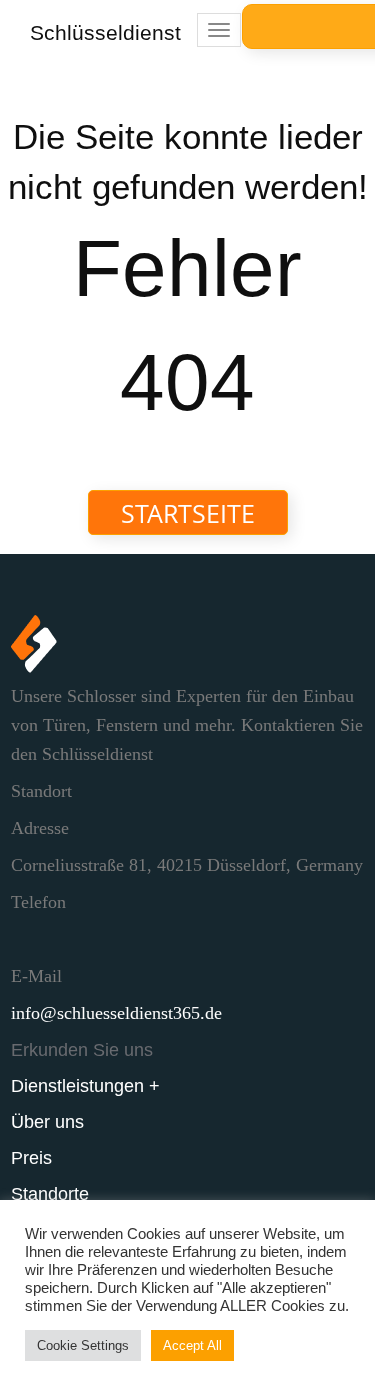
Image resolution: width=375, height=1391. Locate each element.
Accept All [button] (192, 1345)
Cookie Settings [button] (83, 1345)
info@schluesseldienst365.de (116, 1013)
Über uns (47, 1122)
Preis (31, 1158)
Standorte (50, 1194)
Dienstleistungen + (85, 1086)
